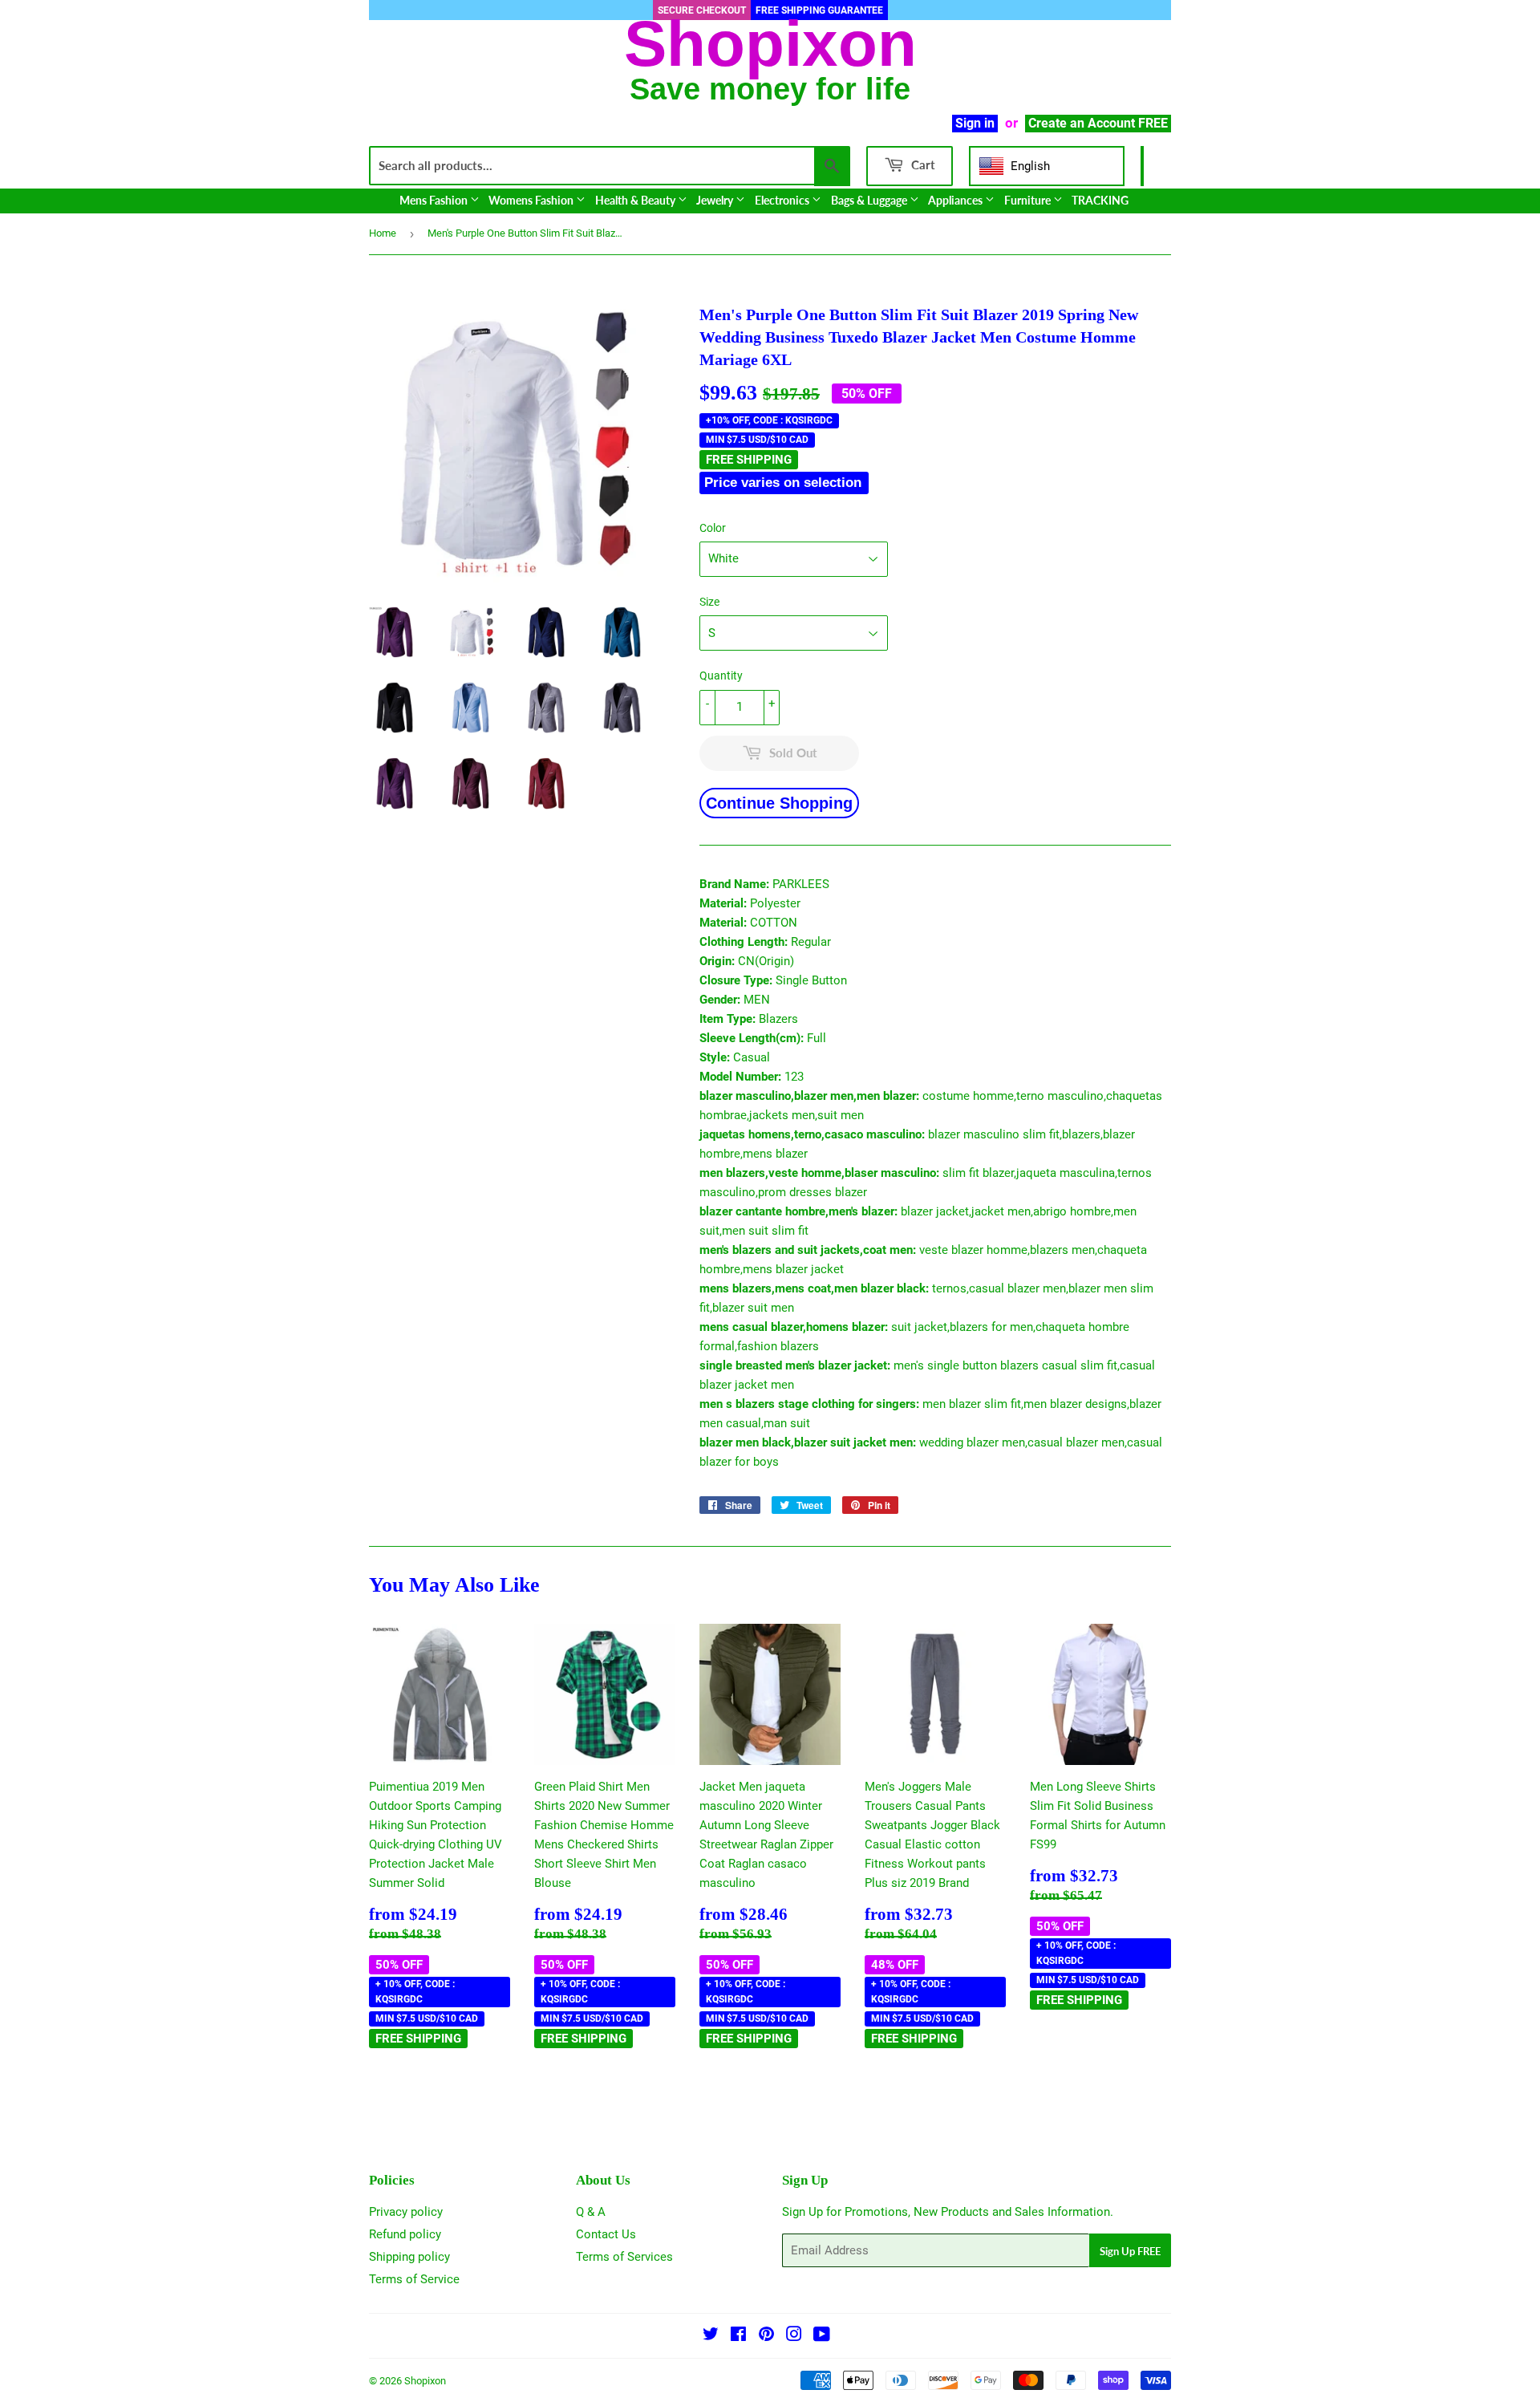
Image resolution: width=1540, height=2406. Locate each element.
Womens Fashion (532, 200)
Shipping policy (409, 2257)
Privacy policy (406, 2212)
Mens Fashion (435, 200)
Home (383, 233)
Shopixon (425, 2381)
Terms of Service (414, 2279)
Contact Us (606, 2234)
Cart (922, 164)
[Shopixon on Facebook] (738, 2336)
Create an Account (1082, 123)
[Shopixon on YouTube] (822, 2336)
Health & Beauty (636, 200)
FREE (1153, 123)
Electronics (783, 200)
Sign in (975, 123)
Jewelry (716, 200)
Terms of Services (624, 2257)
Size (709, 602)
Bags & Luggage (870, 200)
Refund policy (405, 2234)
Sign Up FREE (1130, 2251)
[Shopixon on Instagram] (794, 2336)
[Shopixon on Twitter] (711, 2336)
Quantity (721, 676)
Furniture (1029, 200)
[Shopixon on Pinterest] (766, 2336)
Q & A (591, 2212)
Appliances (956, 200)
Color (713, 528)
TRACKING (1100, 200)
